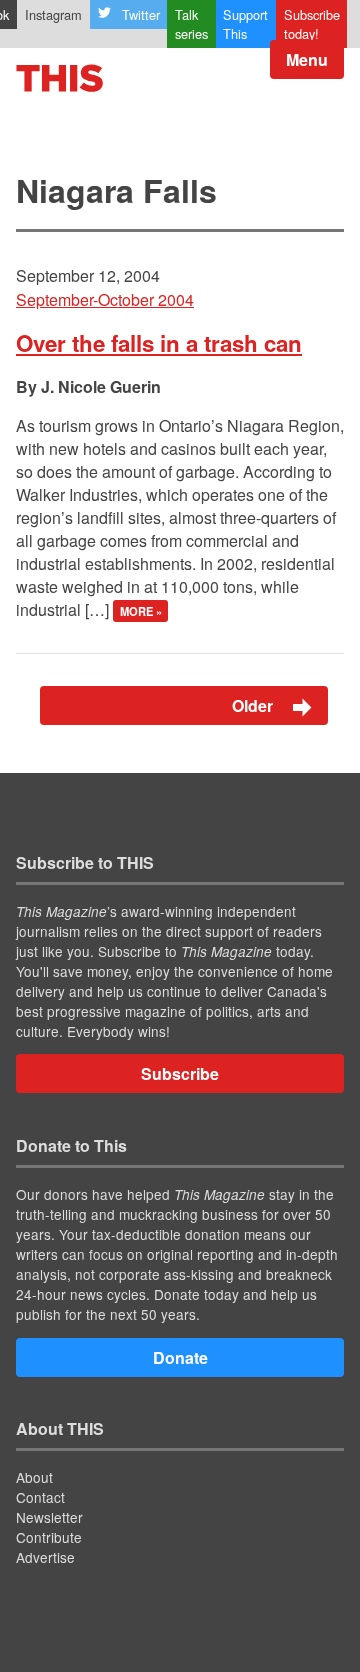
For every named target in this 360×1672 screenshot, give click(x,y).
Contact (40, 1497)
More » (141, 611)
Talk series (191, 24)
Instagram (53, 14)
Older (254, 705)
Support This (245, 24)
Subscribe (180, 1073)
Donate (180, 1357)
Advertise (45, 1557)
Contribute (49, 1537)
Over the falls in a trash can (159, 343)
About (34, 1477)
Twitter (141, 14)
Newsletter (49, 1517)
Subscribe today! (312, 24)
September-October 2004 (105, 299)
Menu (307, 59)
